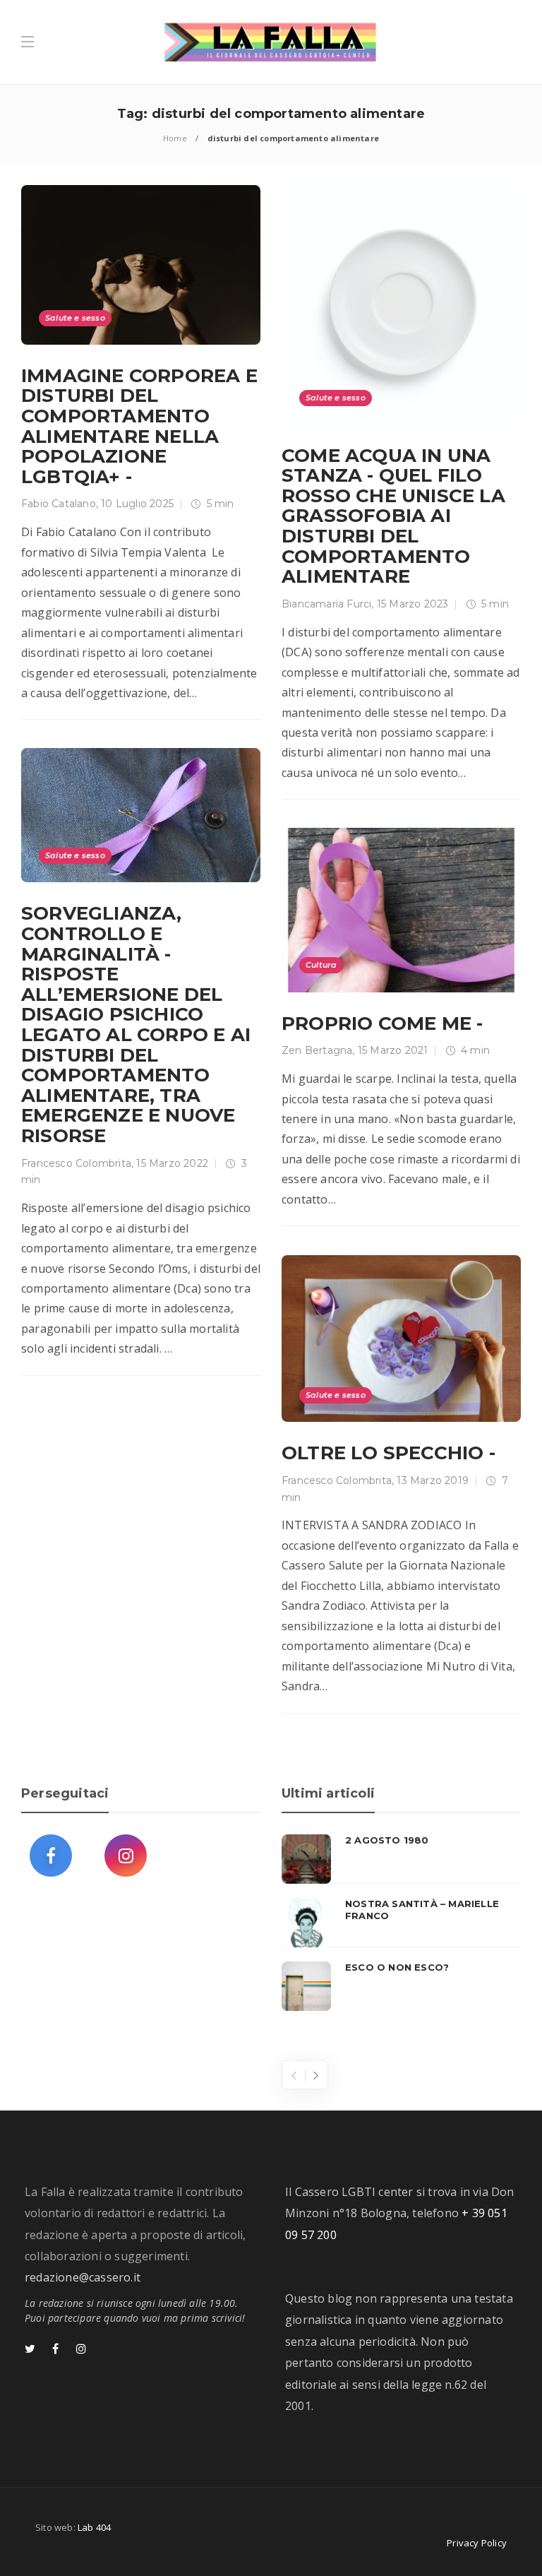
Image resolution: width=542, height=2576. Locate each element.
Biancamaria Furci (326, 604)
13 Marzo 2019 (433, 1480)
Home (175, 138)
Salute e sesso (75, 318)
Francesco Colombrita (76, 1163)
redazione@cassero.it (83, 2277)
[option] (401, 1923)
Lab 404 (94, 2527)
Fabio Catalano (59, 504)
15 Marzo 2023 (413, 604)
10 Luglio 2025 (137, 504)
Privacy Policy (477, 2543)
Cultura (321, 965)
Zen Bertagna (317, 1050)
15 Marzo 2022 (172, 1163)
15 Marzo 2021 (393, 1050)
